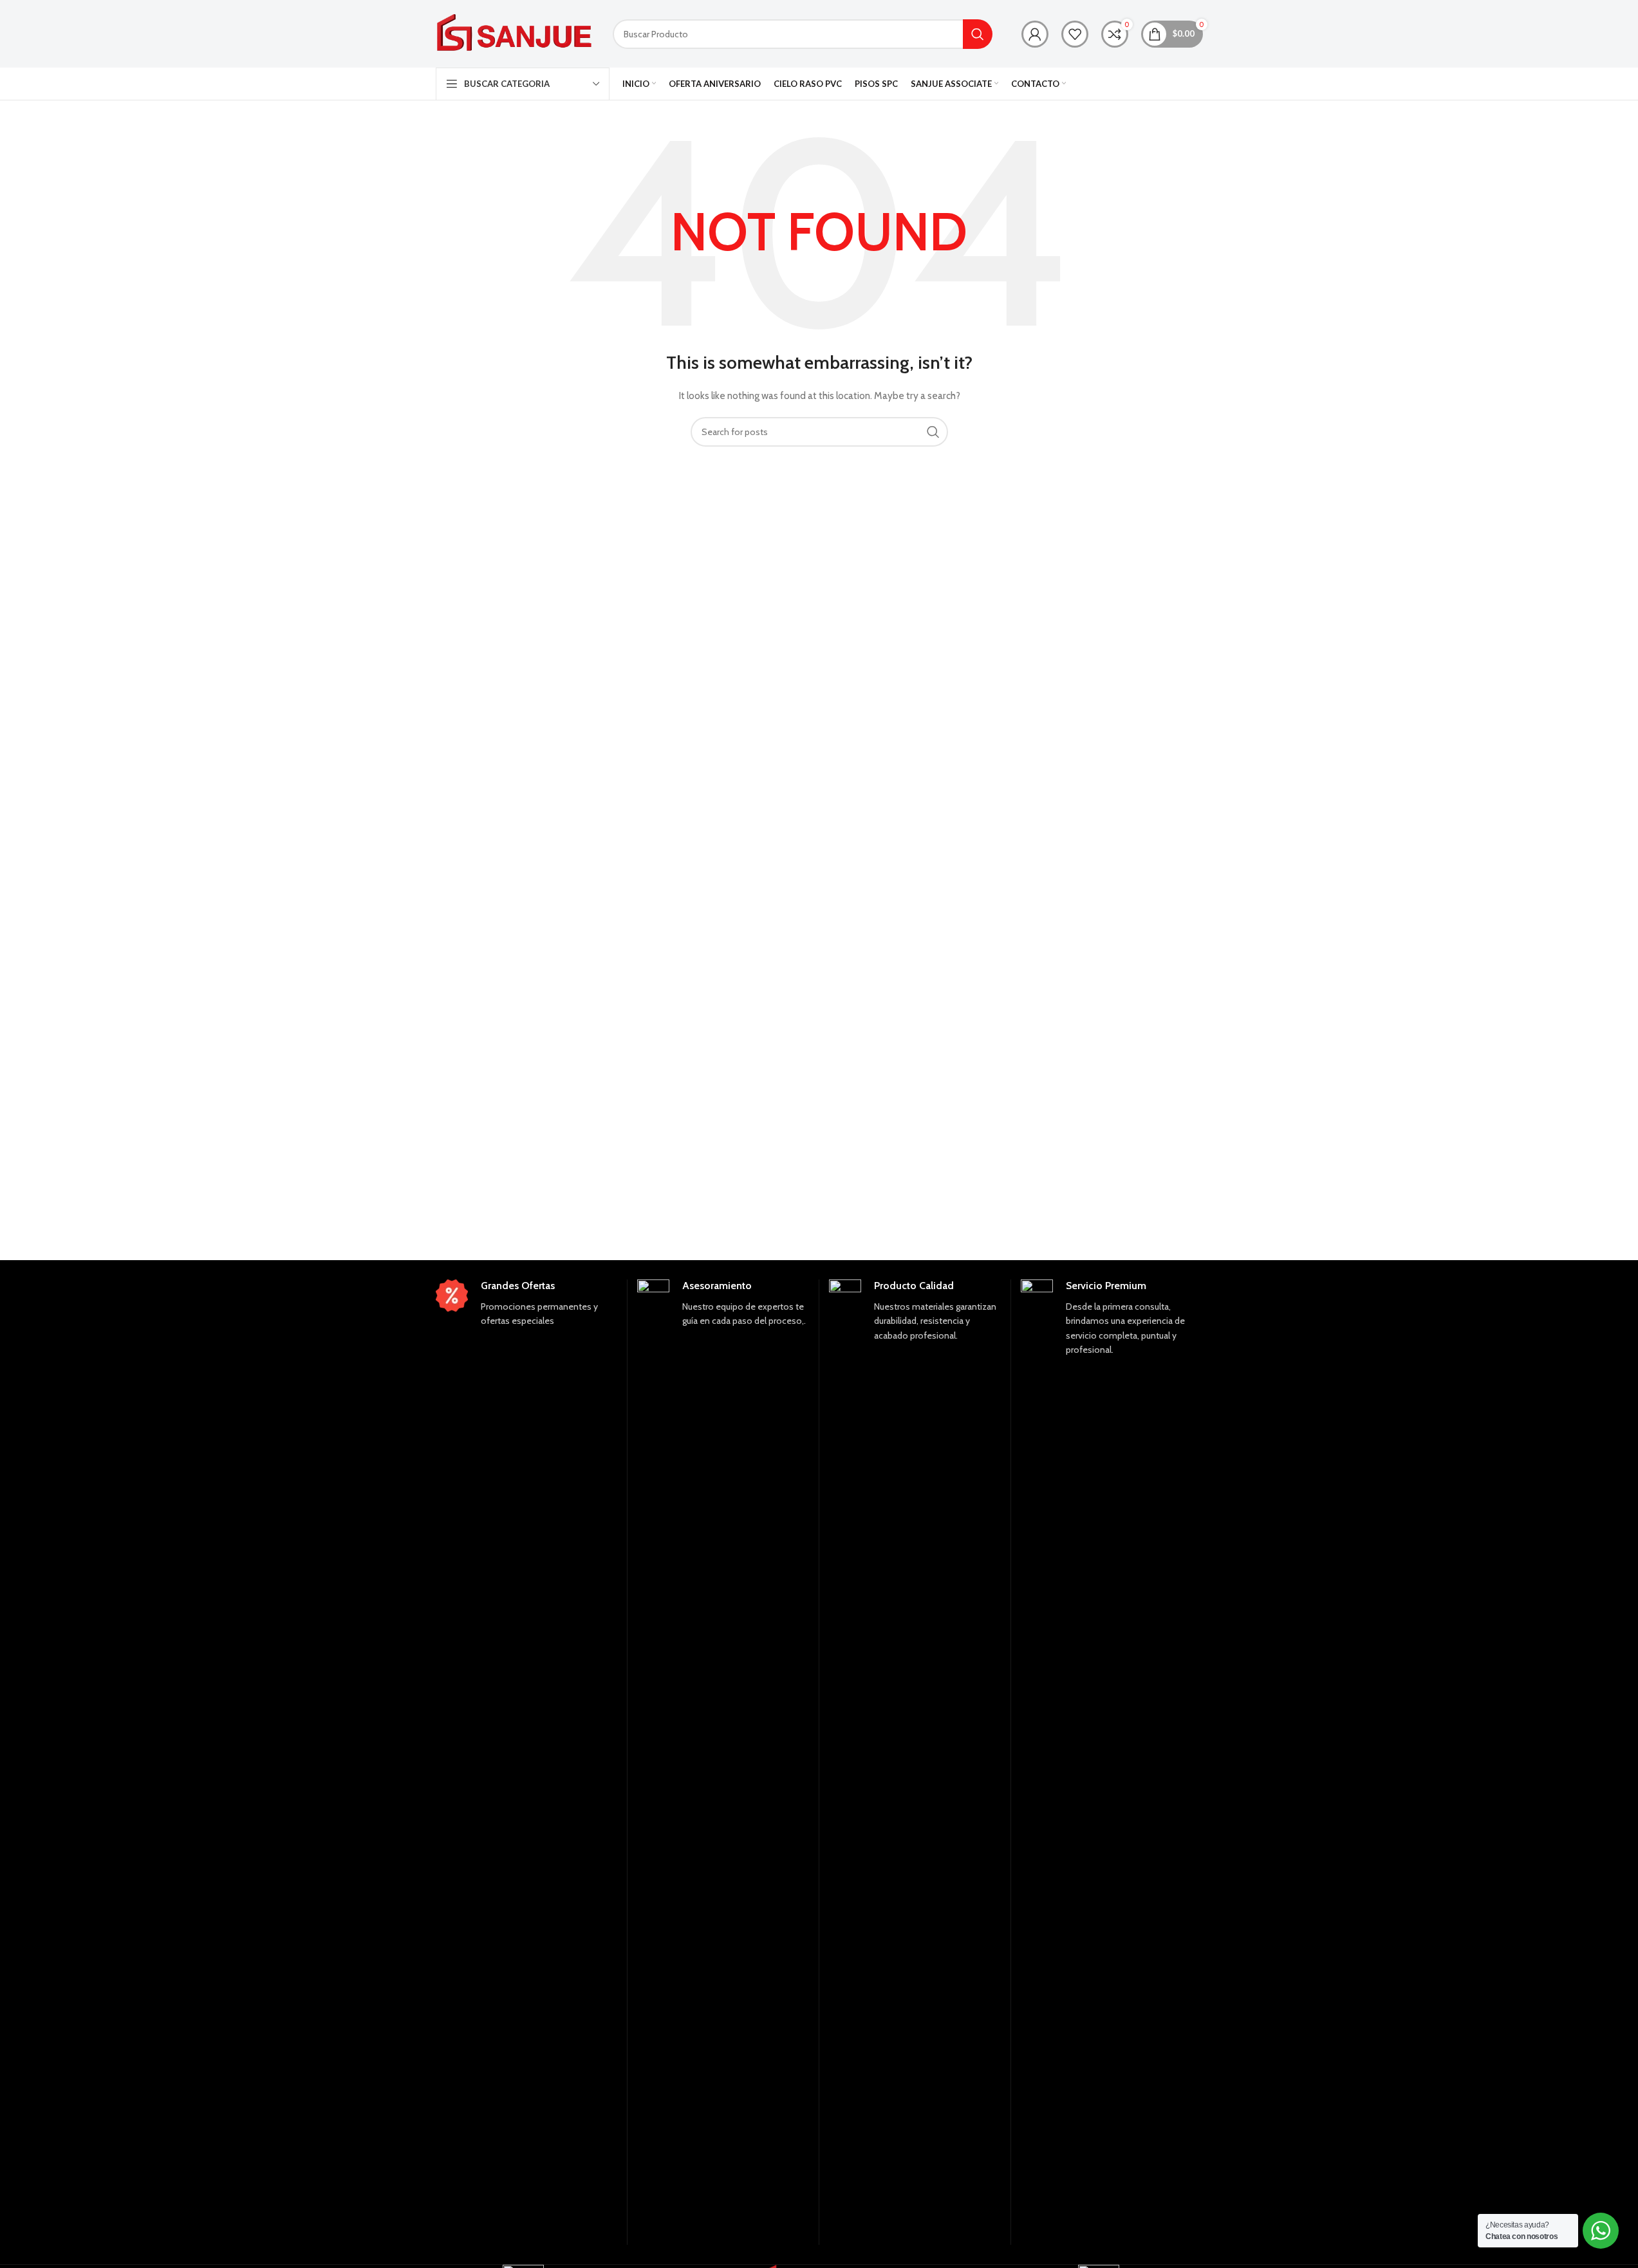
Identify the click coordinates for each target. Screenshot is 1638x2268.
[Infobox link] (526, 1304)
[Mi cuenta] (1035, 34)
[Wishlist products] (1075, 34)
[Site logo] (515, 33)
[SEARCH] (978, 34)
